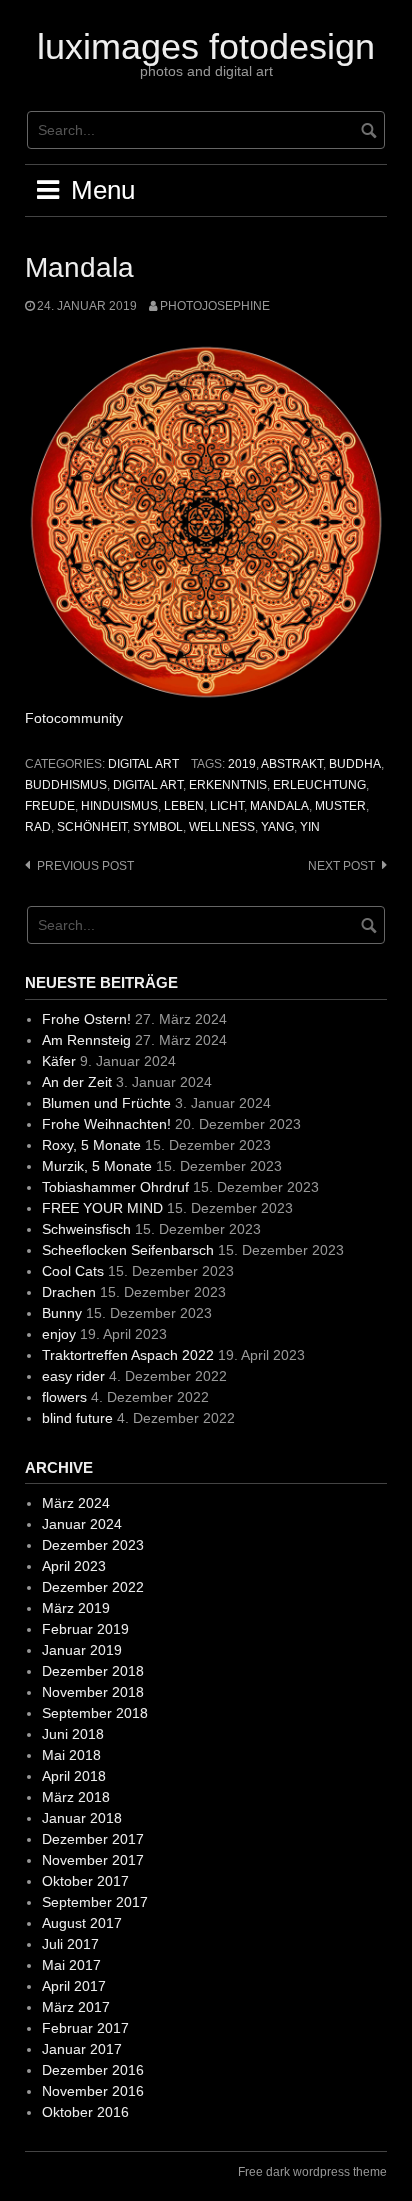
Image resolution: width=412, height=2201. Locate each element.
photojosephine (215, 306)
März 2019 (76, 1608)
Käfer (59, 1061)
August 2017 (82, 1923)
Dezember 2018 (93, 1671)
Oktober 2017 (85, 1881)
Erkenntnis (228, 785)
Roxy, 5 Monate (91, 1145)
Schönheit (92, 827)
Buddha (355, 764)
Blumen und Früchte (106, 1103)
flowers (64, 1397)
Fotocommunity (74, 718)
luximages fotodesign (206, 46)
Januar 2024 (82, 1524)
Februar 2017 (85, 2028)
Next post (341, 866)
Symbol (158, 827)
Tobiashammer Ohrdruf (115, 1187)
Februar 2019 (85, 1629)
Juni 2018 (73, 1734)
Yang (277, 827)
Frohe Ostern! (86, 1019)
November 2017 (93, 1860)
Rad (38, 827)
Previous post (85, 866)
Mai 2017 (71, 1965)
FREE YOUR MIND (102, 1208)
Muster (340, 806)
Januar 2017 (82, 2049)
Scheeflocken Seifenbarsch (128, 1250)
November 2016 (93, 2091)
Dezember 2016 (93, 2070)
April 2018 (74, 1776)
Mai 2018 (71, 1755)
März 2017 (76, 2007)
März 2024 (76, 1503)
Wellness (222, 827)
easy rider (73, 1376)
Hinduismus (119, 806)
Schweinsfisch (86, 1229)
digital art (143, 764)
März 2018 (76, 1797)
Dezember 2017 (93, 1839)
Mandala (279, 806)
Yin (310, 827)
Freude (50, 806)
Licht (227, 806)
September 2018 (95, 1713)
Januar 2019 (82, 1650)
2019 (242, 764)
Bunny (62, 1313)
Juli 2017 (70, 1944)
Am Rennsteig (86, 1040)
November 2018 (93, 1692)
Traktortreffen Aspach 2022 (128, 1355)
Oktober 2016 (85, 2112)
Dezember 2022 (93, 1587)
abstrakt (292, 764)
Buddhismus (66, 785)
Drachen (69, 1292)
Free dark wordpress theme (312, 2172)
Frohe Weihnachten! (106, 1124)
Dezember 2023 (93, 1545)
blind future (77, 1418)
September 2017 (95, 1902)
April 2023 (74, 1566)
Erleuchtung (319, 785)
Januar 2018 (82, 1818)
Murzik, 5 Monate (97, 1166)
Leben (184, 806)
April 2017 (74, 1986)
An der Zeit (77, 1082)
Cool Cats (73, 1271)
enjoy (59, 1334)
